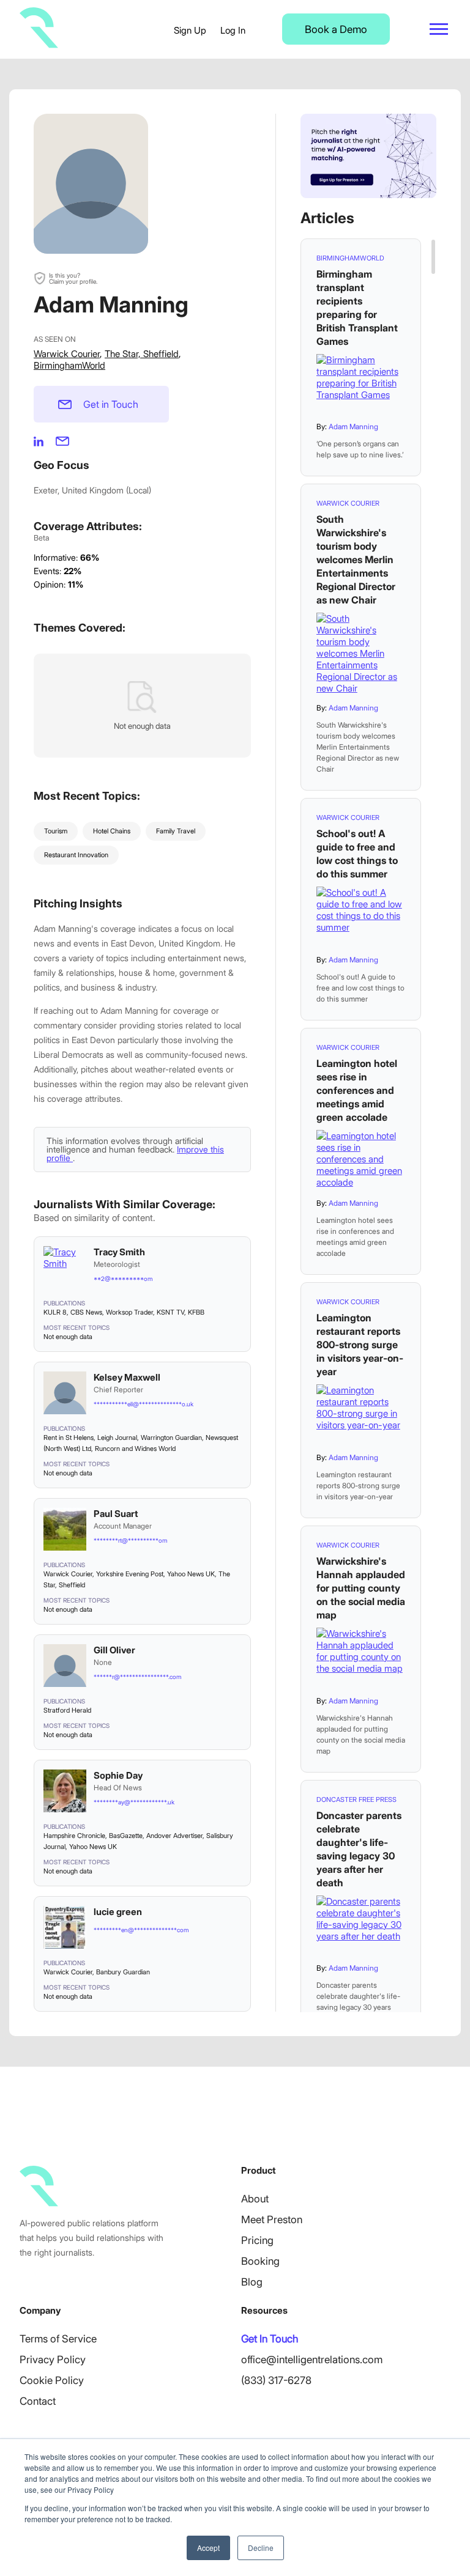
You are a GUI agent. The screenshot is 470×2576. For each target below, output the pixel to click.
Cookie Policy (52, 2380)
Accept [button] (208, 2548)
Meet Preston (272, 2220)
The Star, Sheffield (142, 354)
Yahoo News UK (191, 1574)
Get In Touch (270, 2339)
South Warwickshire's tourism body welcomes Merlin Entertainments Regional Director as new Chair (356, 559)
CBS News (86, 1312)
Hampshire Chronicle (74, 1836)
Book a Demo (336, 29)
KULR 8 (55, 1312)
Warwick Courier (67, 354)
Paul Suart (116, 1514)
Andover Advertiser (174, 1836)
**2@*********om (123, 1279)
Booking (260, 2261)
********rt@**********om (130, 1540)
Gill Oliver (114, 1650)
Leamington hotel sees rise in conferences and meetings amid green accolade (357, 1090)
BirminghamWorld (69, 365)
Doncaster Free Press (356, 1799)
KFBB (196, 1312)
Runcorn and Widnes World (135, 1449)
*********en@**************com (141, 1930)
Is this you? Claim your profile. (73, 278)
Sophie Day (118, 1775)
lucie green (118, 1912)
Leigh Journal (117, 1437)
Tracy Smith (119, 1252)
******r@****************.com (137, 1677)
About (255, 2199)
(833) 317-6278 (276, 2380)
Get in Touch (111, 404)
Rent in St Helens (69, 1437)
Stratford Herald (67, 1710)
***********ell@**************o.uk (144, 1404)
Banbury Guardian (123, 1972)
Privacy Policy (53, 2360)
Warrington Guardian (171, 1437)
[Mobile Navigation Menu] (439, 29)
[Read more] (361, 384)
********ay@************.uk (134, 1802)
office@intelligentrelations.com (312, 2360)
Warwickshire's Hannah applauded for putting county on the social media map (361, 1588)
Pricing (257, 2240)
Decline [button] (261, 2548)
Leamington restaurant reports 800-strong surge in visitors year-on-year (360, 1345)
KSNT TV (170, 1312)
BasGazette (126, 1836)
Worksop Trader (129, 1312)
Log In (233, 30)
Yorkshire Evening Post (130, 1574)
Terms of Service (58, 2339)
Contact (38, 2401)
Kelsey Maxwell (127, 1377)
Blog (252, 2282)
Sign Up (190, 30)
